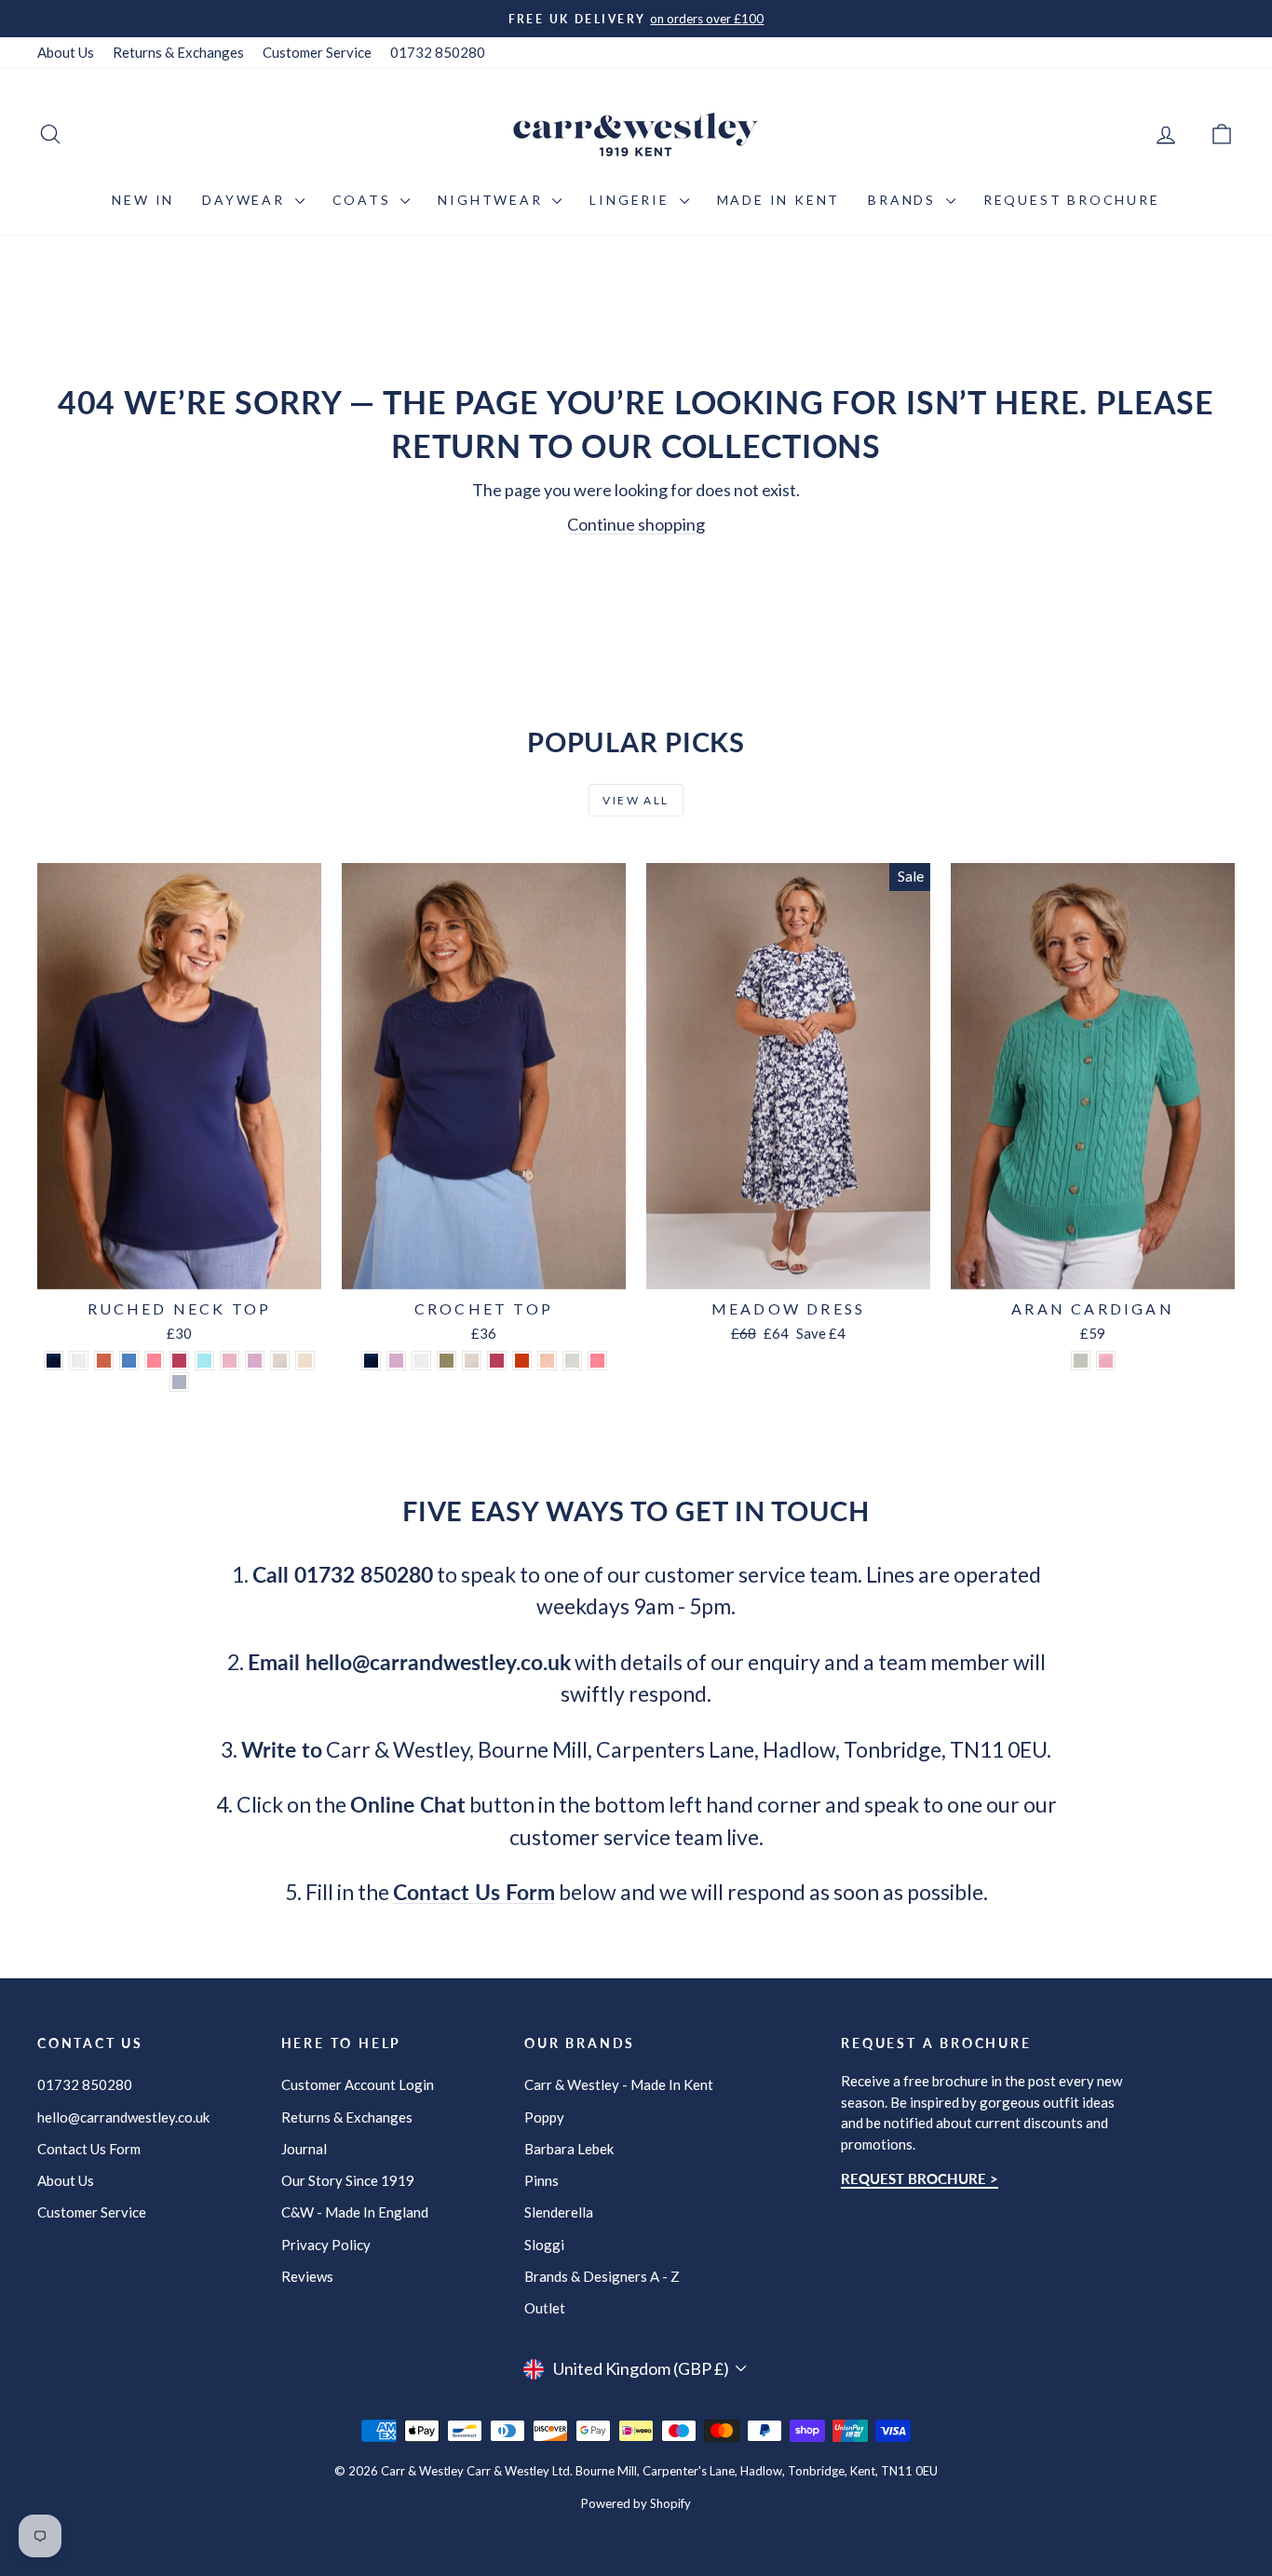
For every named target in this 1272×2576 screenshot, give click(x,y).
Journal (304, 2149)
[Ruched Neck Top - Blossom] (230, 1361)
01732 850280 (438, 52)
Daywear (246, 200)
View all (636, 800)
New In (143, 200)
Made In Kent (779, 200)
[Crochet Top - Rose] (497, 1361)
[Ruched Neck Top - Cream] (305, 1361)
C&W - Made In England (355, 2212)
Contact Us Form (89, 2149)
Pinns (541, 2180)
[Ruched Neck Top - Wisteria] (255, 1361)
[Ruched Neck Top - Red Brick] (104, 1361)
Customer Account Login (358, 2084)
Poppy (544, 2117)
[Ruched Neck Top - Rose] (179, 1361)
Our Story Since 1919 (348, 2180)
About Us (66, 52)
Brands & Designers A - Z (602, 2276)
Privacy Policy (326, 2245)
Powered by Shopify (636, 2503)
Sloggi (544, 2245)
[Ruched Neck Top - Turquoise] (204, 1361)
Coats (365, 200)
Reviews (307, 2276)
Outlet (545, 2308)
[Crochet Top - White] (421, 1361)
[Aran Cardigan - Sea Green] (1081, 1361)
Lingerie (632, 200)
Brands (905, 200)
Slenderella (559, 2212)
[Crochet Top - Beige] (472, 1361)
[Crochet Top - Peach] (547, 1361)
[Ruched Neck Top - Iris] (129, 1361)
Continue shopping (636, 524)
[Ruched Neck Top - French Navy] (54, 1361)
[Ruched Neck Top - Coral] (154, 1361)
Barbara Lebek (569, 2149)
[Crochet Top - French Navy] (371, 1361)
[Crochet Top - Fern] (447, 1361)
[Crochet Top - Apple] (572, 1361)
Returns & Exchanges (178, 52)
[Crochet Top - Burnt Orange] (522, 1361)
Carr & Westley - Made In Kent (619, 2084)
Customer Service (317, 52)
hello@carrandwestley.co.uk (123, 2117)
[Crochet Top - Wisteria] (396, 1361)
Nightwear (493, 200)
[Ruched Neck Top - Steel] (179, 1382)
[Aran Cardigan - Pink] (1106, 1361)
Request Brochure (1072, 200)
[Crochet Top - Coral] (597, 1361)
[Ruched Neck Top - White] (79, 1361)
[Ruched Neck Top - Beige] (280, 1361)
